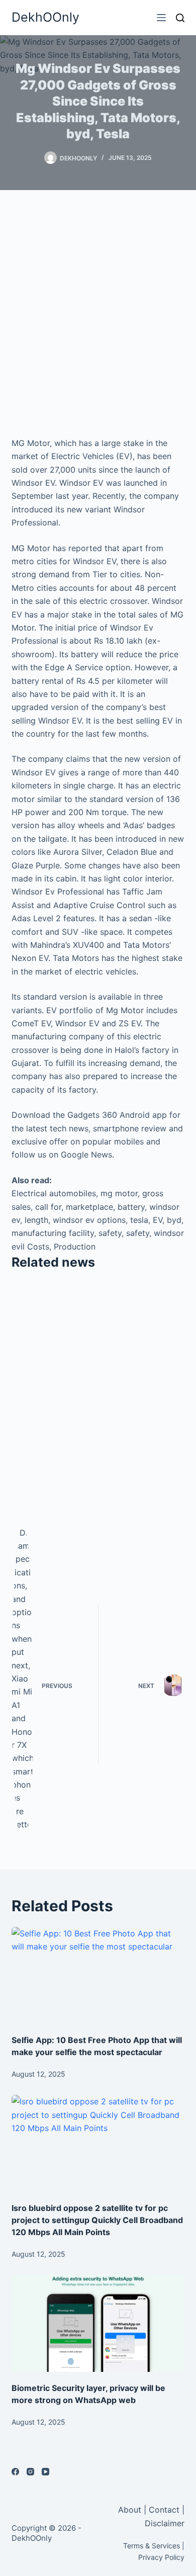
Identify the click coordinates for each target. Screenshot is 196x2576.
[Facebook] (15, 2472)
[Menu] (161, 18)
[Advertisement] (98, 313)
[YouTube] (45, 2472)
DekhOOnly (45, 17)
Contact (164, 2510)
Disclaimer (165, 2523)
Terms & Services (152, 2546)
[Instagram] (30, 2472)
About (131, 2510)
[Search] (180, 18)
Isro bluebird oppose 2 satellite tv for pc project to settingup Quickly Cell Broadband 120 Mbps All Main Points (97, 2220)
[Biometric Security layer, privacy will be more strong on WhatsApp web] (98, 2323)
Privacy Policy (161, 2557)
